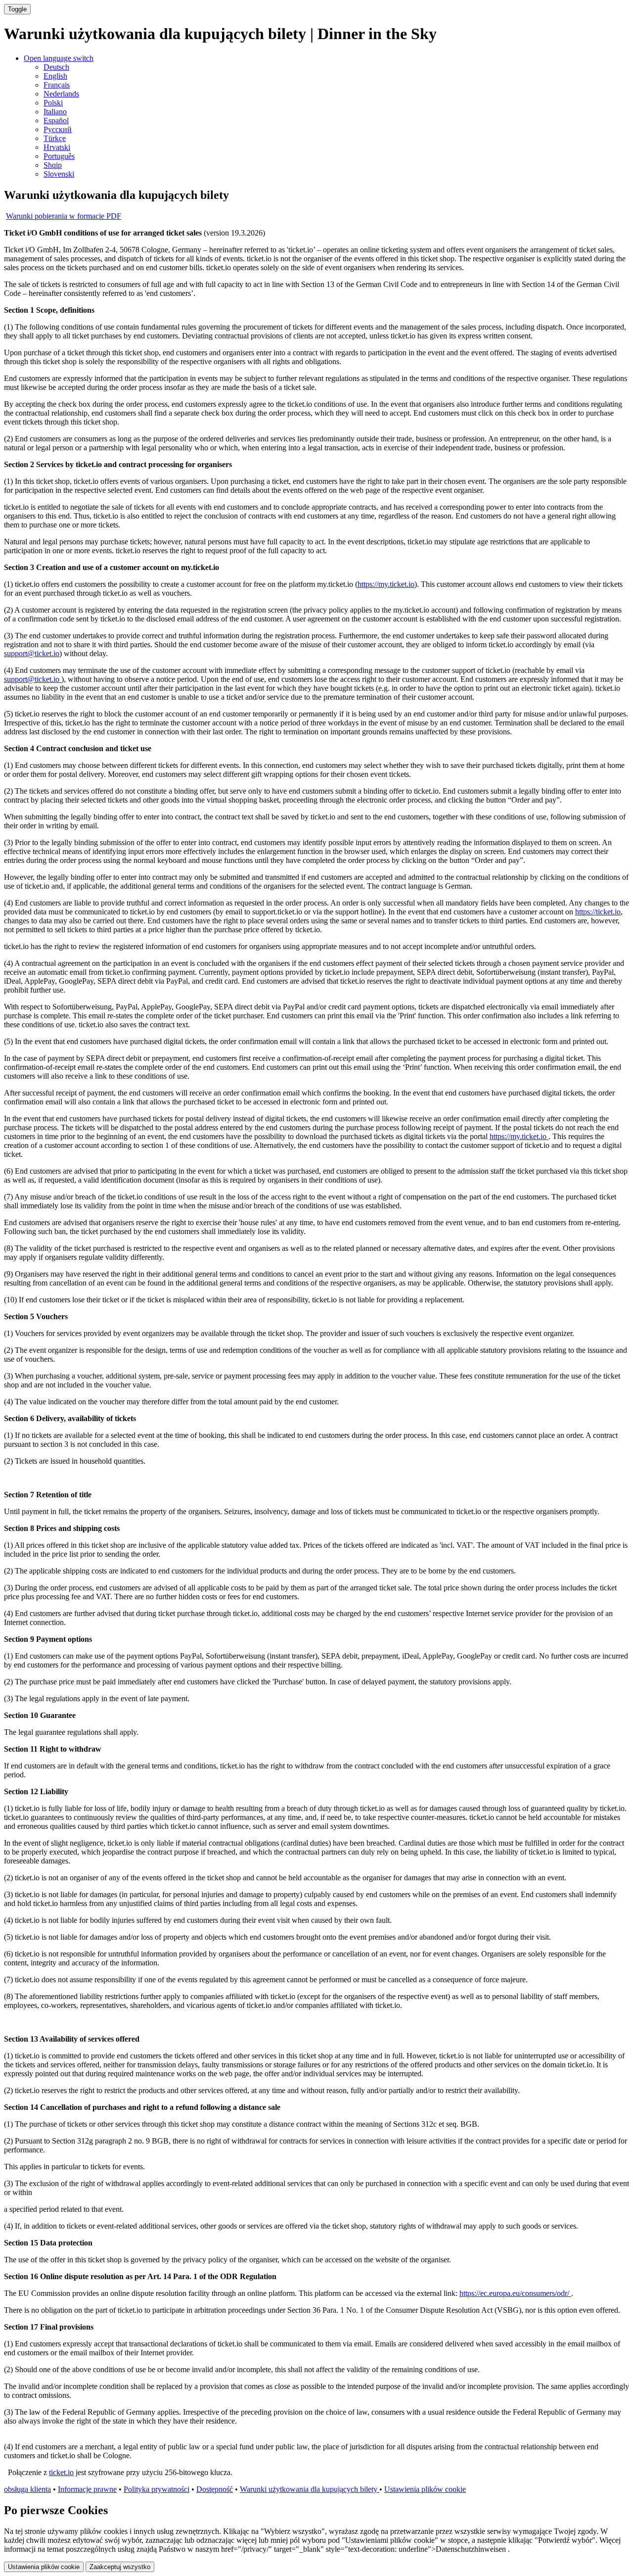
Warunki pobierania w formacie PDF (64, 216)
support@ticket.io (32, 653)
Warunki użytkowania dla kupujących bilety (310, 2489)
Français (57, 85)
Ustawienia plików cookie (425, 2489)
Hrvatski (57, 147)
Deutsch (56, 67)
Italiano (55, 112)
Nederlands (61, 94)
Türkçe (55, 138)
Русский (58, 129)
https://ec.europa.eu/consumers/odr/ (515, 2293)
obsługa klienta (27, 2489)
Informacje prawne (87, 2489)
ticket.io (61, 2472)
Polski (53, 103)
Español (56, 120)
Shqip (53, 165)
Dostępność (215, 2489)
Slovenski (59, 174)
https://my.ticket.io (386, 584)
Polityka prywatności (157, 2489)
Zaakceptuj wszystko (120, 2567)
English (55, 76)
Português (59, 156)
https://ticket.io (598, 912)
